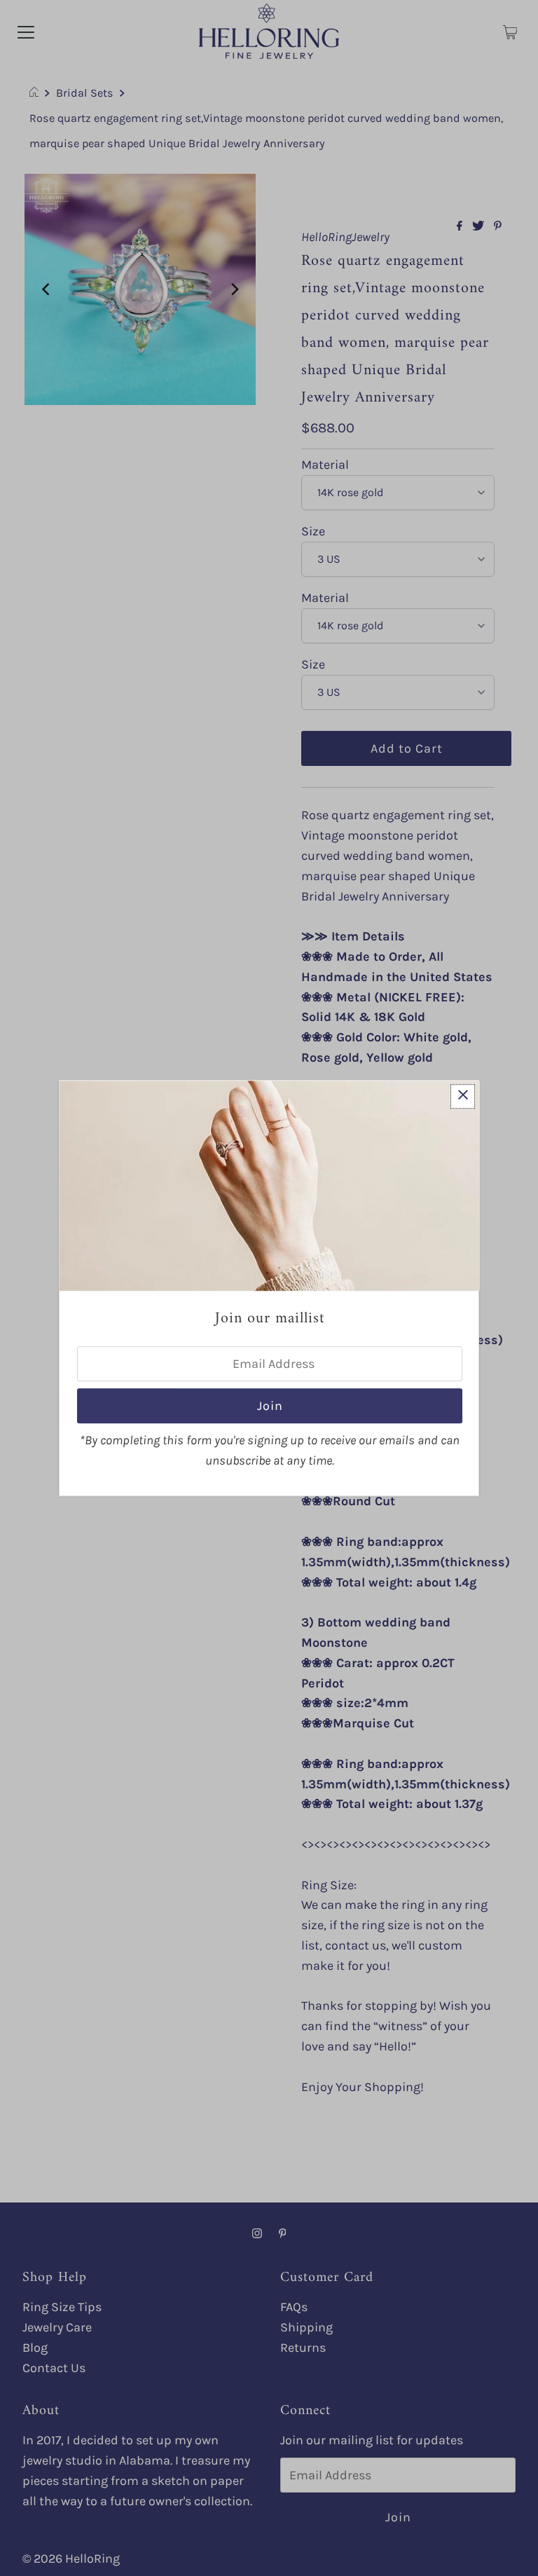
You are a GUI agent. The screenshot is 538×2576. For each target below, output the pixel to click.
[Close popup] (463, 1096)
